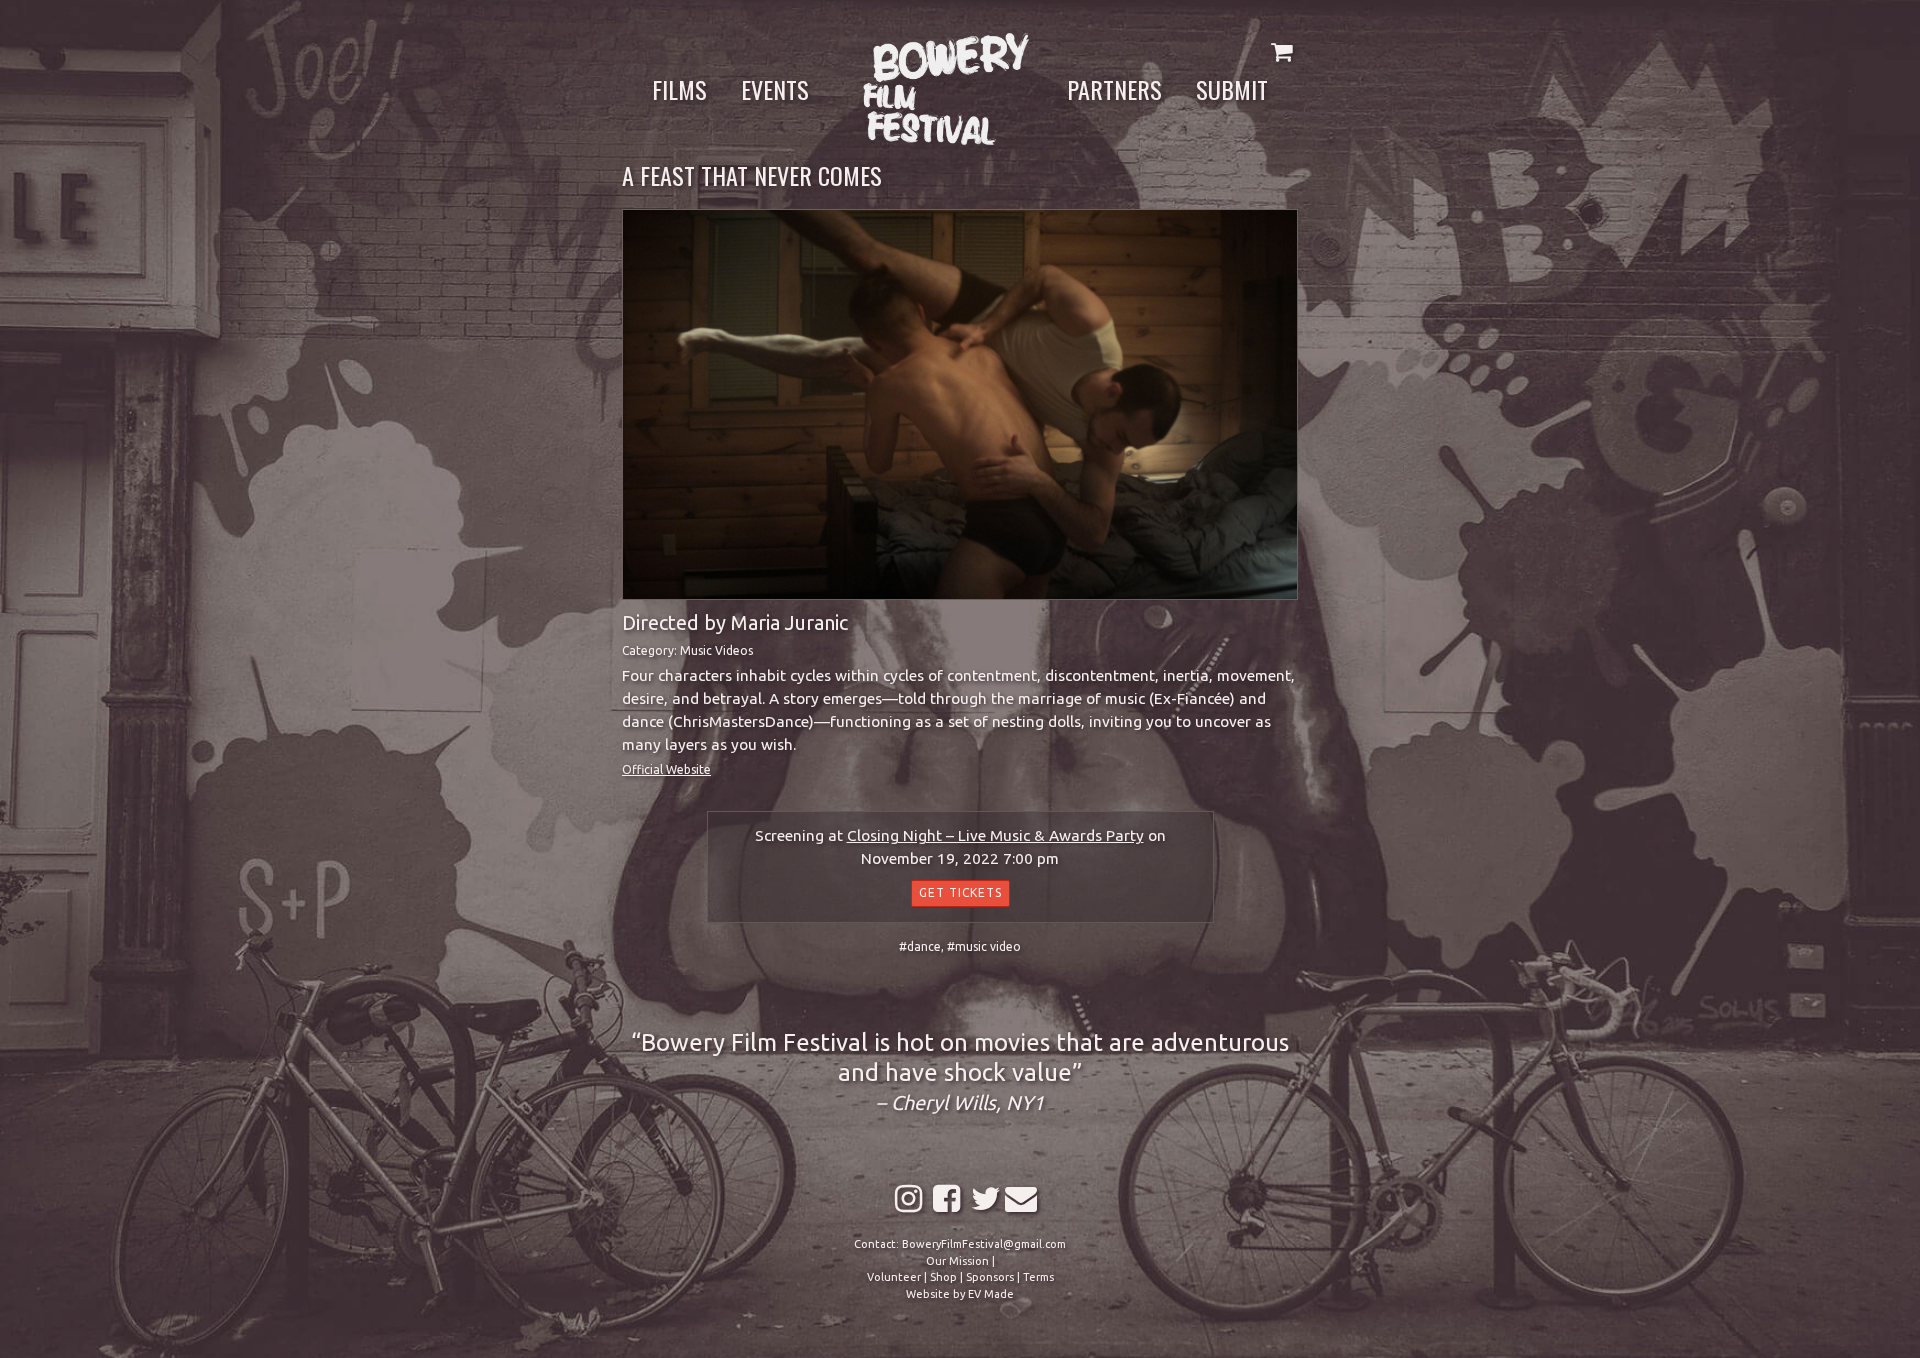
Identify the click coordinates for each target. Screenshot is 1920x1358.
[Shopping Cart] (1281, 51)
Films (679, 89)
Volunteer (894, 1277)
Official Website (666, 769)
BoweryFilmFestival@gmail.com (984, 1244)
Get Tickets (960, 892)
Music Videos (716, 650)
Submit (1232, 89)
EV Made (991, 1294)
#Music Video (984, 946)
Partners (1114, 89)
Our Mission (957, 1261)
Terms (1038, 1277)
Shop (943, 1277)
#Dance (920, 946)
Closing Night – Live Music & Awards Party (995, 835)
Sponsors (990, 1277)
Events (775, 89)
